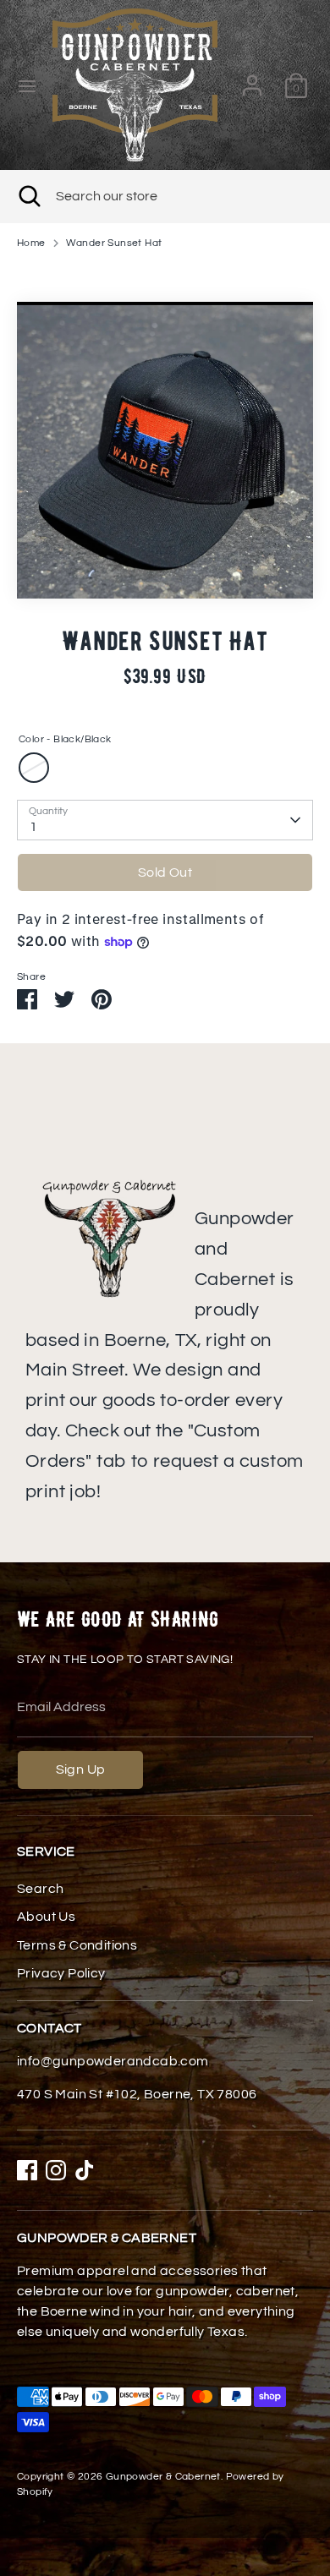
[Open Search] (28, 196)
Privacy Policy (61, 1973)
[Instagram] (56, 2170)
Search (40, 1889)
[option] (165, 450)
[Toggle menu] (27, 85)
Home (31, 243)
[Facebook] (27, 2170)
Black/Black (34, 768)
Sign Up (81, 1769)
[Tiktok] (85, 2170)
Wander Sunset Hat (114, 243)
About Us (46, 1917)
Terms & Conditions (77, 1945)
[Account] (252, 79)
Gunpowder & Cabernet (163, 2477)
